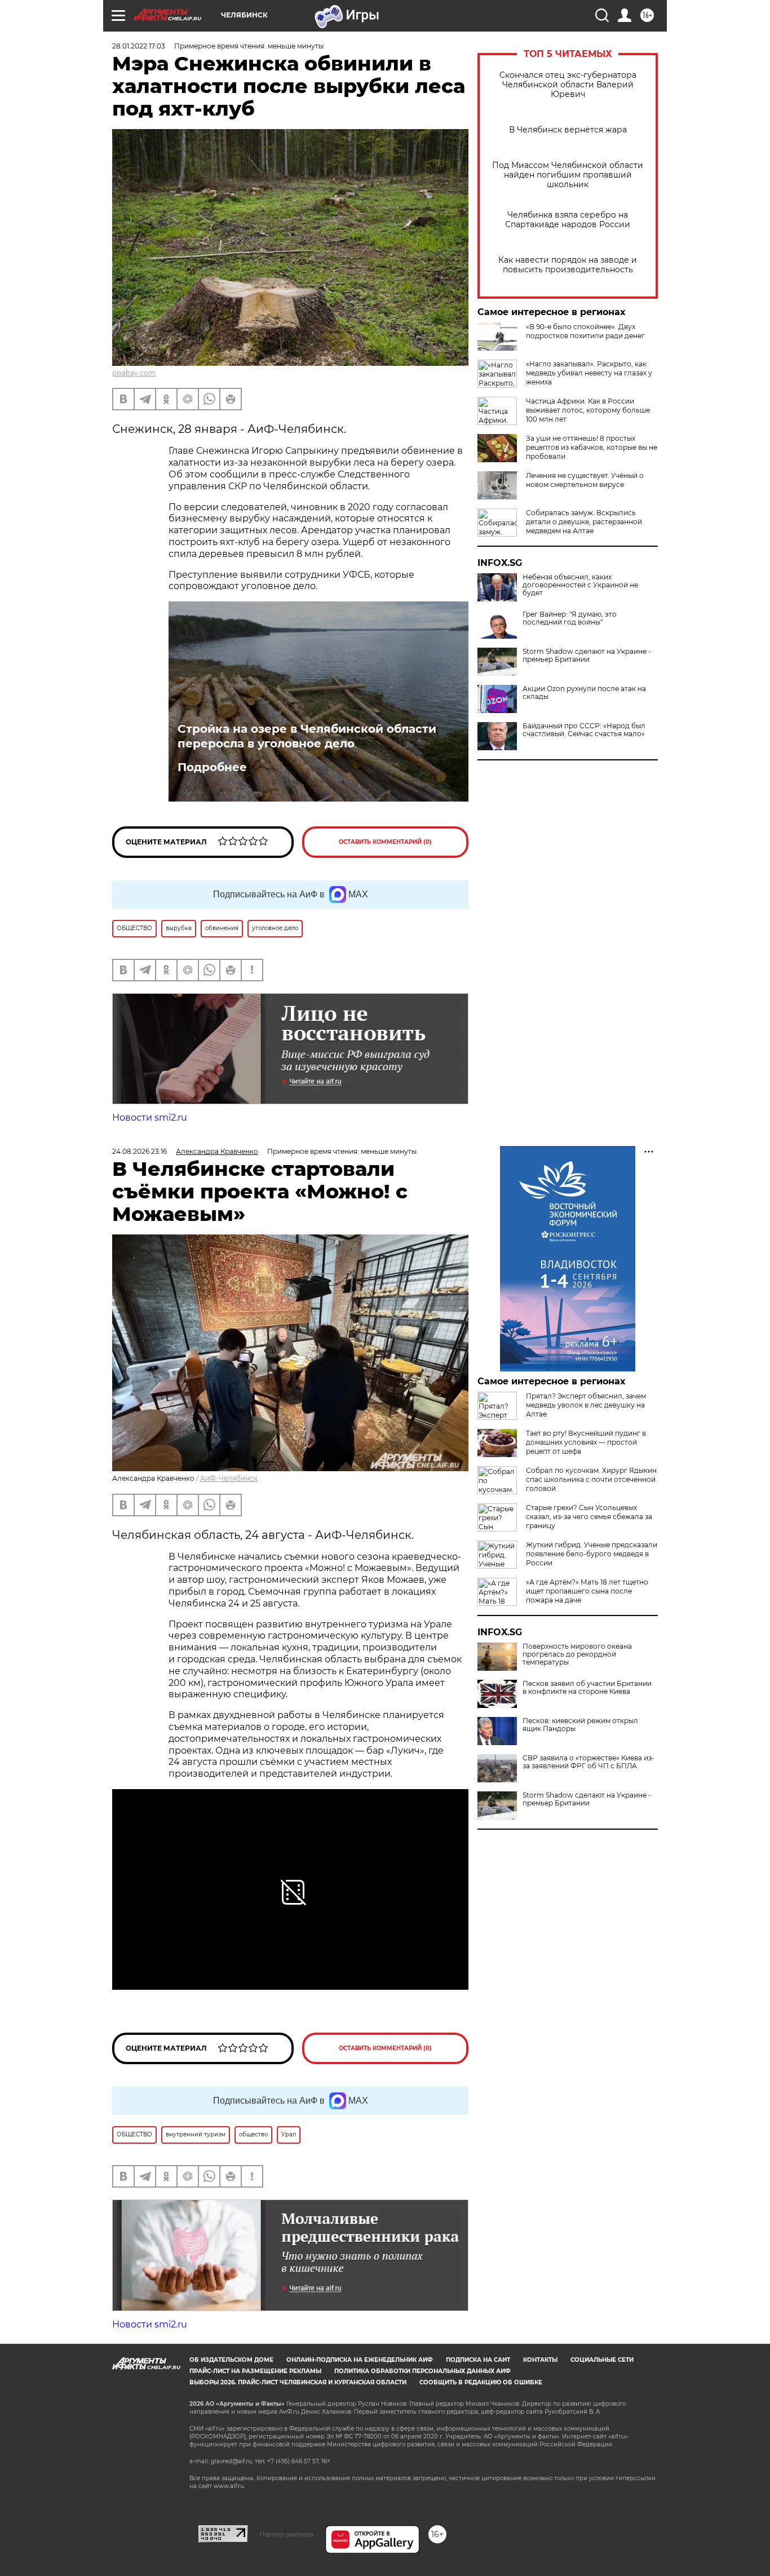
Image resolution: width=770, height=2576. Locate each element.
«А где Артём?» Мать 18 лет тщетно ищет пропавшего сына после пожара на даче (587, 1591)
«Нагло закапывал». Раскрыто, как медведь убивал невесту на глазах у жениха (589, 373)
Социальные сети (602, 2360)
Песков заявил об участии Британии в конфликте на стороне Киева (587, 1688)
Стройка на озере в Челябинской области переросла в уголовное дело (307, 736)
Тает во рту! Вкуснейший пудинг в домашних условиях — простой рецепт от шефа (586, 1442)
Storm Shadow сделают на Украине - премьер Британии (587, 656)
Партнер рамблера (287, 2534)
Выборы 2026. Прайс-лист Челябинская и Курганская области (298, 2382)
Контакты (540, 2360)
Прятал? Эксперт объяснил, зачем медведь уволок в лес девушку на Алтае (586, 1405)
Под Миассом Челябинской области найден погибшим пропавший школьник (568, 175)
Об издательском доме (231, 2360)
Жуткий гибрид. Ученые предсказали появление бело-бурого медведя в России (592, 1554)
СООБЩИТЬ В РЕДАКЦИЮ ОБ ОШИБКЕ (481, 2382)
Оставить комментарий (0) (385, 842)
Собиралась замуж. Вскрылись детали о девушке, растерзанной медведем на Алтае (584, 522)
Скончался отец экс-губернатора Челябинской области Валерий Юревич (568, 85)
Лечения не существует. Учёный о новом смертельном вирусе (585, 480)
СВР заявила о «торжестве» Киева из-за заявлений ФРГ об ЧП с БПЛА (588, 1762)
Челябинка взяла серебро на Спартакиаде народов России (568, 220)
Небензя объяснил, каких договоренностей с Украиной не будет (580, 585)
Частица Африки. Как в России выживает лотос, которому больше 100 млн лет (588, 410)
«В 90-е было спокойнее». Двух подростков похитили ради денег (585, 331)
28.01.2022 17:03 (139, 46)
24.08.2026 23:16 (140, 1151)
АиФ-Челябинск (229, 1478)
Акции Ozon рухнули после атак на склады (584, 693)
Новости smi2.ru (150, 1117)
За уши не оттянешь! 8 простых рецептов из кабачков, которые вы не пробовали (592, 447)
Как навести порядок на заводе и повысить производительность (568, 265)
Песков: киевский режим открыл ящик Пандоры (580, 1725)
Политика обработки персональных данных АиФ (422, 2371)
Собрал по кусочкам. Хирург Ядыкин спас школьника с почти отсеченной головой (591, 1479)
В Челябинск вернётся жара (568, 130)
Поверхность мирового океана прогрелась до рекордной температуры (577, 1654)
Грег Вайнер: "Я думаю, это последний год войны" (570, 618)
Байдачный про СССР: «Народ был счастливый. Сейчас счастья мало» (584, 730)
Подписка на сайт (478, 2360)
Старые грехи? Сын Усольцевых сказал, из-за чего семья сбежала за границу (589, 1517)
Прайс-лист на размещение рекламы (255, 2371)
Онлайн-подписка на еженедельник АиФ (360, 2360)
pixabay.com (134, 373)
